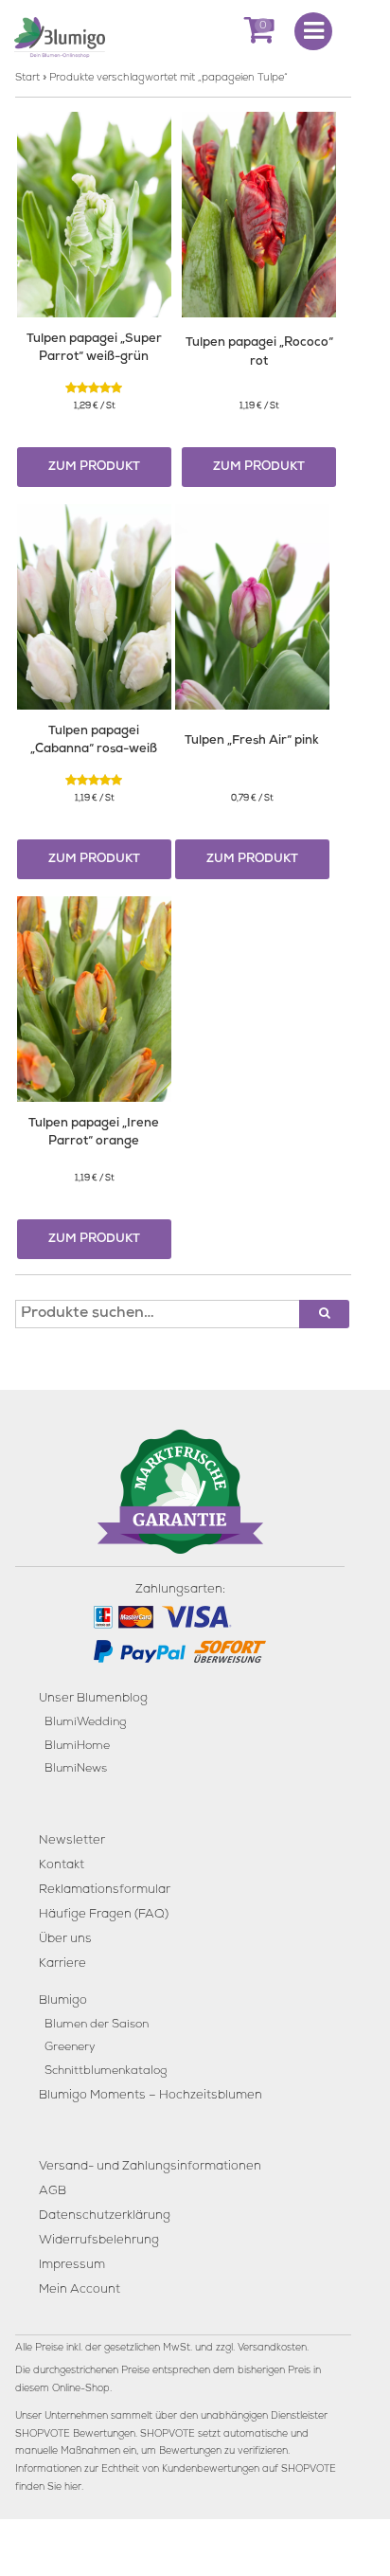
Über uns (65, 1940)
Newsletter (72, 1841)
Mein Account (80, 2290)
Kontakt (62, 1866)
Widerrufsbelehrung (99, 2241)
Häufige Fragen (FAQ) (104, 1915)
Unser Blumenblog (93, 1699)
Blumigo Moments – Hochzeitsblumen (151, 2096)
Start (27, 78)
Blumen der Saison (97, 2025)
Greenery (70, 2048)
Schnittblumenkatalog (106, 2072)
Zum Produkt (94, 468)
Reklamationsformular (105, 1891)
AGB (53, 2192)
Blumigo (63, 2001)
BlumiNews (76, 1769)
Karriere (62, 1964)
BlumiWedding (85, 1723)
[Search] (324, 1314)
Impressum (72, 2266)
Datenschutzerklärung (105, 2216)
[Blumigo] (60, 36)
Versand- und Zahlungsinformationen (150, 2167)
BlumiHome (77, 1747)
